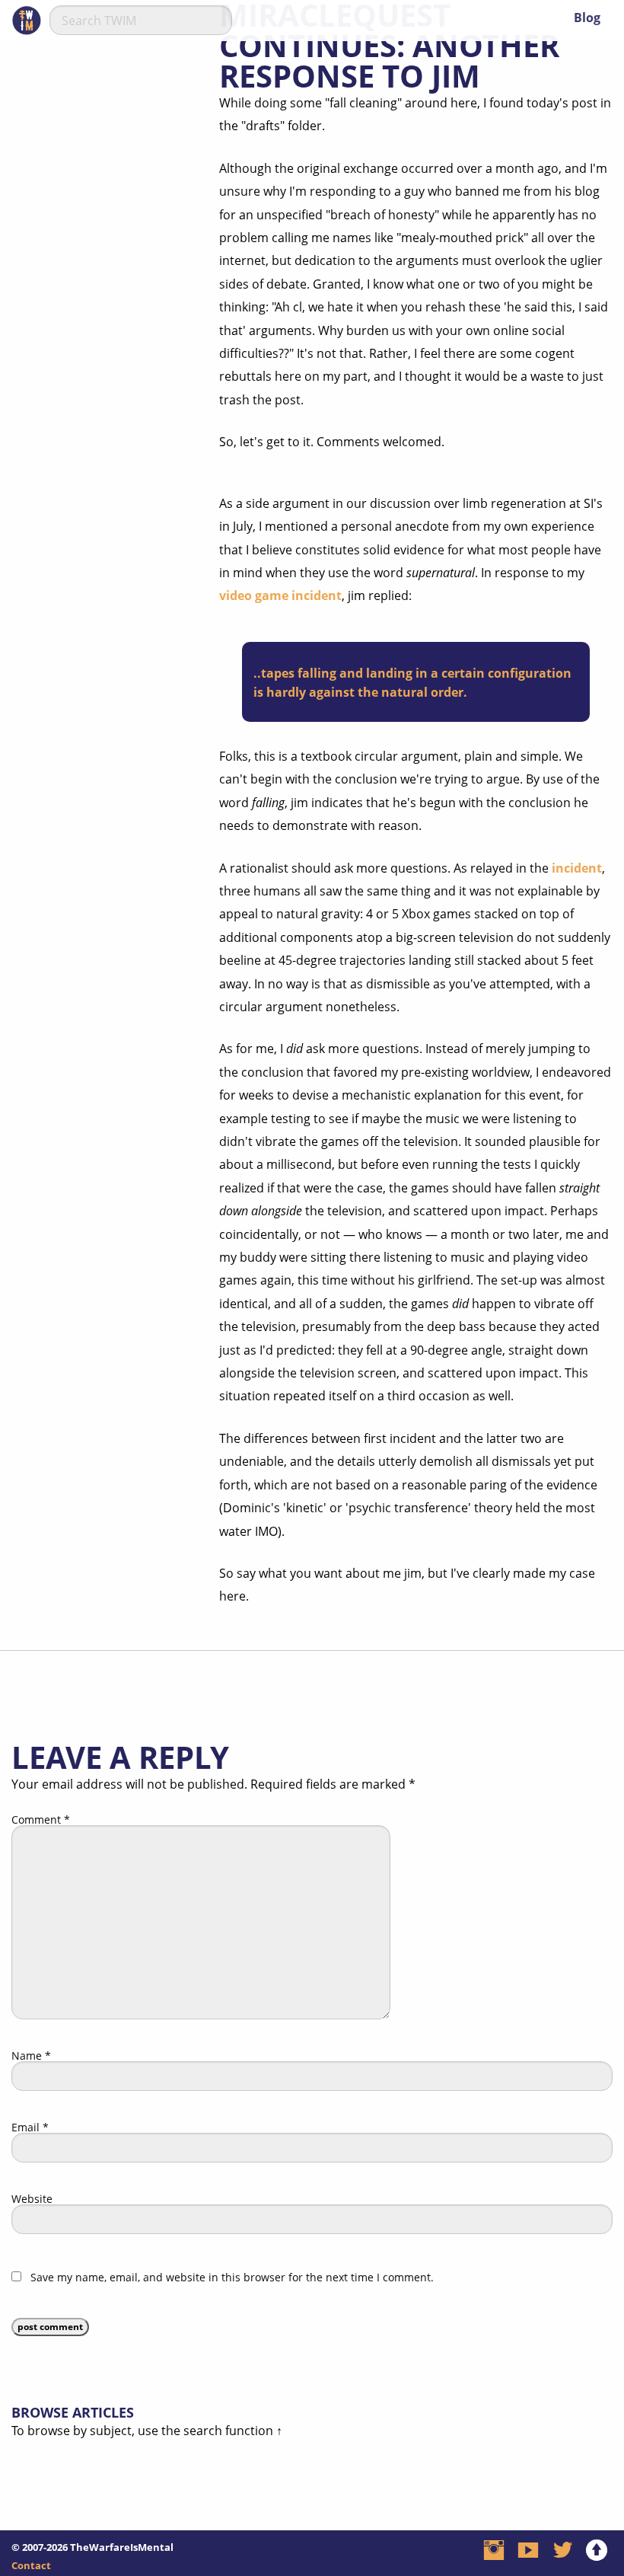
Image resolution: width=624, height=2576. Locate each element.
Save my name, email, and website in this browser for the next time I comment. (232, 2278)
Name (31, 2056)
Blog (587, 18)
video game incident (280, 595)
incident (577, 868)
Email (30, 2128)
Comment (41, 1820)
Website (32, 2199)
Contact (31, 2565)
